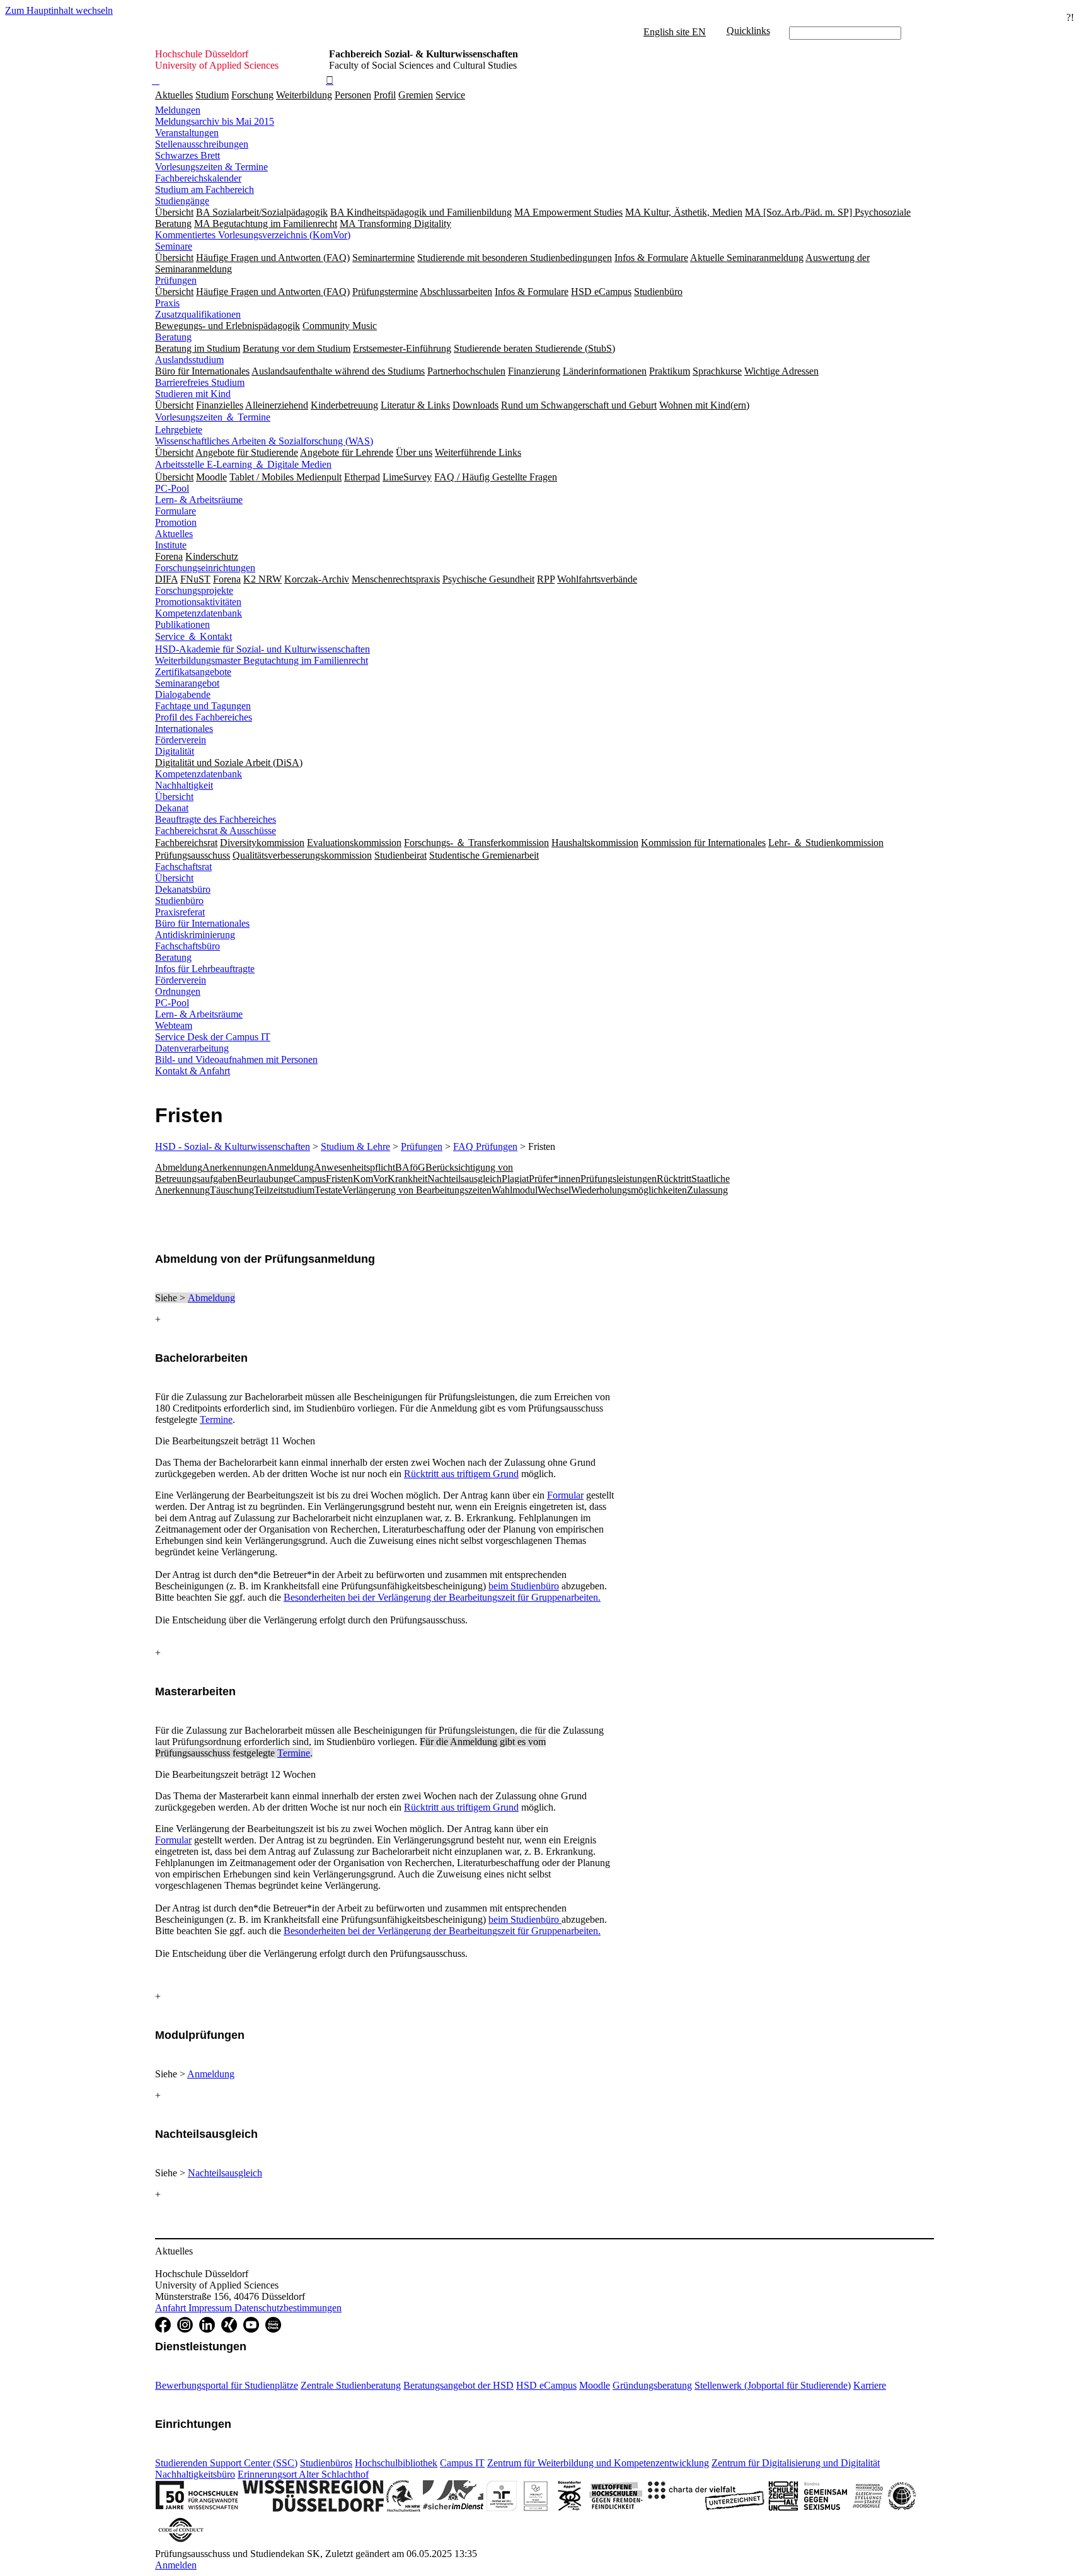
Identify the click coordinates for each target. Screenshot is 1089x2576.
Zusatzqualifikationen (198, 314)
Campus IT (462, 2463)
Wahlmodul (515, 1190)
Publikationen (182, 624)
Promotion (176, 522)
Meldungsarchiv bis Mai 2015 (215, 121)
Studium (212, 95)
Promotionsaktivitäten (198, 602)
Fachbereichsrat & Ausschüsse (216, 831)
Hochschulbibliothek (396, 2463)
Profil (385, 95)
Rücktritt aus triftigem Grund (461, 1474)
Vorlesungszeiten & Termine (211, 167)
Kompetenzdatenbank (199, 613)
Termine (216, 1419)
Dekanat (172, 808)
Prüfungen (176, 280)
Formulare (176, 511)
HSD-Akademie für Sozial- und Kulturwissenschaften (262, 649)
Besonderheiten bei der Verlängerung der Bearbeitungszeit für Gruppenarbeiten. (442, 1597)
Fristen (339, 1179)
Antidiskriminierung (195, 935)
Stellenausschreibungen (202, 144)
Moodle (595, 2385)
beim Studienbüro (524, 1586)
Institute (171, 545)
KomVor (370, 1179)
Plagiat (515, 1179)
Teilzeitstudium (284, 1190)
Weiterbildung (304, 95)
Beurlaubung (263, 1179)
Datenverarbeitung (192, 1048)
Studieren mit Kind (193, 394)
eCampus (307, 1179)
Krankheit (407, 1179)
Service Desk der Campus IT (213, 1037)
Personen (353, 95)
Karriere (870, 2385)
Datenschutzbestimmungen (288, 2308)
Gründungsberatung (652, 2385)
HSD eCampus (546, 2385)
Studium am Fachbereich (205, 189)
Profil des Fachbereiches (204, 717)
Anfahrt (172, 2308)
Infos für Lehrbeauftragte (205, 969)
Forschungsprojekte (194, 590)
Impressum (211, 2308)
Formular (565, 1495)
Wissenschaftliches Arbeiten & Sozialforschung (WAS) (264, 441)
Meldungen (178, 110)
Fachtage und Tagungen (203, 706)
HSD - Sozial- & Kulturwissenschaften (233, 1146)
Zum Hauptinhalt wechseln (59, 10)
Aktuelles (174, 95)
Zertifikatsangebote (193, 672)
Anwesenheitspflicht (354, 1167)
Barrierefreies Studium (200, 382)
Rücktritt (674, 1179)
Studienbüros (326, 2463)
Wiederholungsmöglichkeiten (629, 1190)
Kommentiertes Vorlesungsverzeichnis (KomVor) (253, 235)
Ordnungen (178, 991)
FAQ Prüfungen (485, 1146)
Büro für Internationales (202, 923)
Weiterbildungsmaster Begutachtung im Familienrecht (262, 660)
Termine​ (294, 1753)
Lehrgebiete (179, 430)
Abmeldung (179, 1167)
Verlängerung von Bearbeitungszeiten (417, 1190)
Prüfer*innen (555, 1179)
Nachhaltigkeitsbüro (195, 2474)
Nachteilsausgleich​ (225, 2173)
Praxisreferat (180, 912)
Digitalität (175, 751)
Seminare (174, 246)
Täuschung (232, 1190)
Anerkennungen (234, 1167)
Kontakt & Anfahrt (193, 1071)
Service (450, 95)
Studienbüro (179, 901)
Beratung (173, 337)
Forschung (252, 95)
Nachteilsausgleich (464, 1179)
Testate (328, 1190)
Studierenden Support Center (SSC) (226, 2463)
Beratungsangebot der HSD (458, 2385)
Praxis (167, 303)
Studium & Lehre (355, 1146)
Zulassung (707, 1190)
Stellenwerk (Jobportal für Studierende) (773, 2385)
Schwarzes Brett (187, 155)
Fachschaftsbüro (187, 946)
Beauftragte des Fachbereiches (216, 819)
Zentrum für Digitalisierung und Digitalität (796, 2463)
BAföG (410, 1167)
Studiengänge (182, 201)
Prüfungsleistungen (619, 1179)
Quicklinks (748, 31)
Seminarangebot (187, 683)
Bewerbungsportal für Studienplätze (227, 2385)
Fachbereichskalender (198, 178)
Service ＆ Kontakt (193, 636)
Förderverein (181, 740)
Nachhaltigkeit (184, 785)
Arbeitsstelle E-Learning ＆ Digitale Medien (243, 464)
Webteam (174, 1025)
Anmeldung (290, 1167)
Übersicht (174, 797)
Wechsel (554, 1190)
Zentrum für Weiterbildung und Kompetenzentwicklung (598, 2463)
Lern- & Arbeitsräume (199, 500)
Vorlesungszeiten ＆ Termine (213, 417)
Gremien (416, 95)
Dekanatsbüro (183, 889)
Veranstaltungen (187, 133)
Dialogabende (183, 694)
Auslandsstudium (189, 360)
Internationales (184, 728)
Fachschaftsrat (183, 867)
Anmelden (176, 2565)
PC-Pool (172, 488)
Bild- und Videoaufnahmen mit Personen (236, 1059)
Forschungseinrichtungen (205, 568)
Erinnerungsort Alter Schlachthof (303, 2474)
